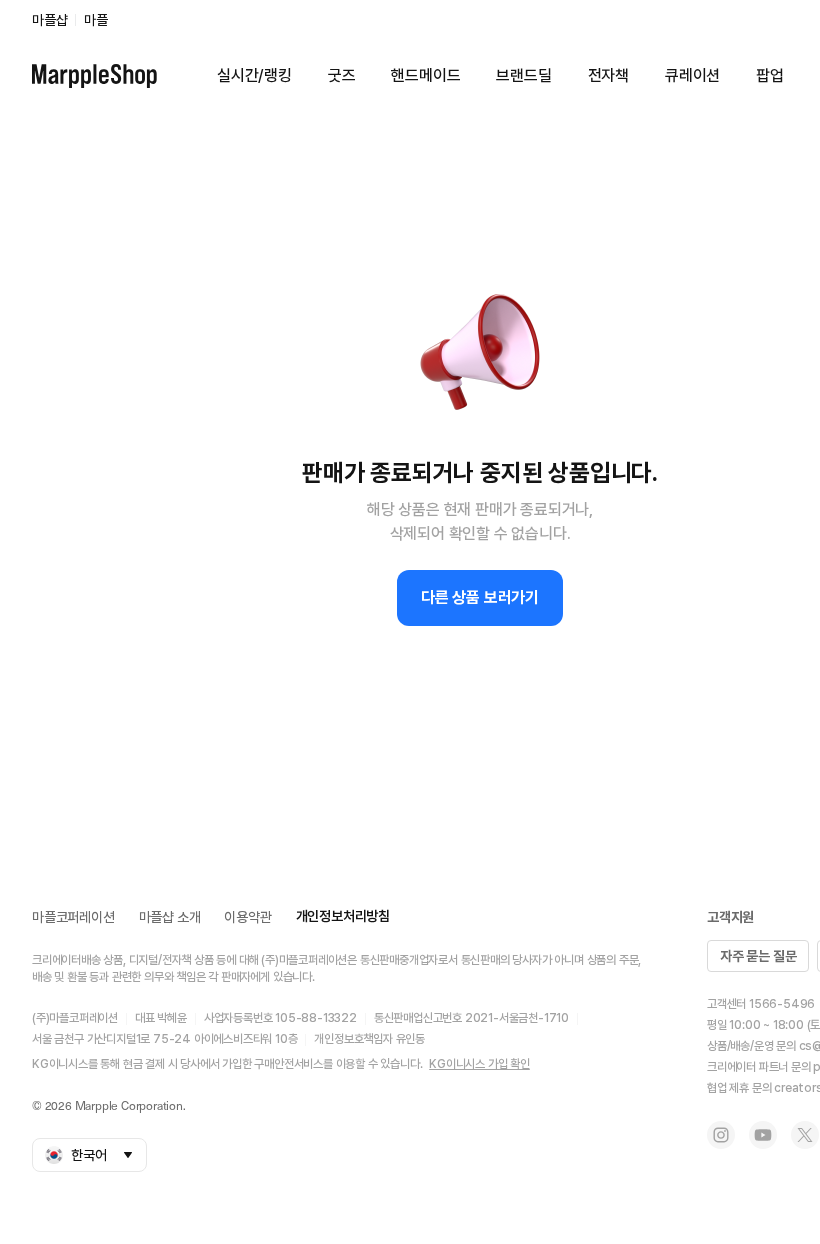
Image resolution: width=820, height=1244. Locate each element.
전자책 (608, 75)
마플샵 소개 (170, 917)
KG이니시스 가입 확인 (479, 1064)
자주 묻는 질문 (758, 956)
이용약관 (247, 917)
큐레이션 (692, 75)
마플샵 (49, 20)
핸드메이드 (425, 75)
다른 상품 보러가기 (480, 597)
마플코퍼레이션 (73, 917)
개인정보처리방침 (343, 916)
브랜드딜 (523, 75)
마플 (96, 20)
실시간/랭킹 (254, 75)
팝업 (770, 75)
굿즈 (342, 75)
